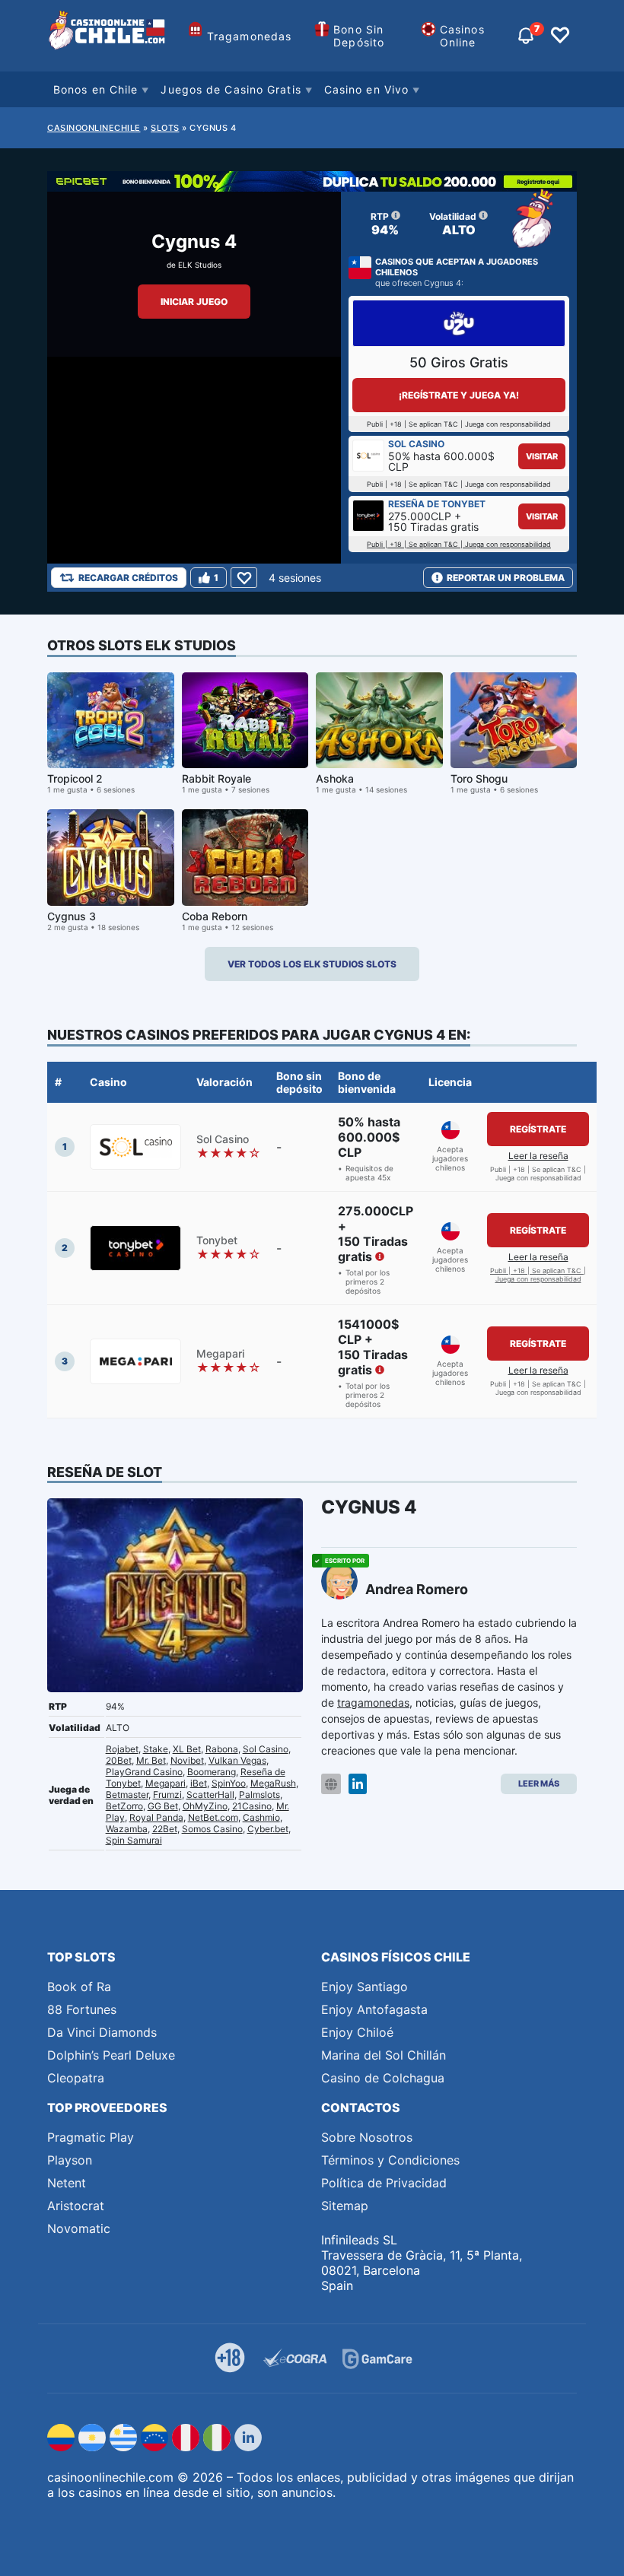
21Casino (252, 1806)
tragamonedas (373, 1703)
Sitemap (345, 2206)
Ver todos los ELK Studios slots (312, 964)
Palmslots (259, 1795)
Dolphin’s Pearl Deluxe (111, 2055)
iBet (199, 1783)
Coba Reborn (215, 916)
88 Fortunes (82, 2009)
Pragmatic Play (91, 2137)
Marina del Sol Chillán (384, 2055)
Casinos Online (462, 36)
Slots (165, 128)
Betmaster (127, 1795)
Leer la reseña (538, 1156)
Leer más (539, 1784)
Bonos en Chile (96, 89)
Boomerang (212, 1772)
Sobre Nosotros (367, 2137)
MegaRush (273, 1783)
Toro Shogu (479, 778)
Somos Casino (212, 1829)
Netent (67, 2183)
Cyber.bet (268, 1829)
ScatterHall (210, 1795)
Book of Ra (79, 1987)
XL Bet (187, 1749)
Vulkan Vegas (237, 1760)
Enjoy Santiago (365, 1987)
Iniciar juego (194, 302)
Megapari (166, 1783)
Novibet (187, 1760)
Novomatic (79, 2228)
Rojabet (122, 1749)
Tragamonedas (249, 36)
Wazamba (127, 1829)
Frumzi (167, 1795)
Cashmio (261, 1817)
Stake (156, 1749)
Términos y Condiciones (390, 2160)
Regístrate (538, 1129)
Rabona (222, 1749)
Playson (70, 2160)
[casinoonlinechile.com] (108, 36)
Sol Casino (266, 1749)
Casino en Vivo (366, 89)
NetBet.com (213, 1817)
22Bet (165, 1829)
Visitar (542, 456)
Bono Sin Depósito (359, 36)
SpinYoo (229, 1783)
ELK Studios (200, 265)
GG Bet (163, 1806)
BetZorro (124, 1806)
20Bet (119, 1760)
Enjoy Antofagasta (374, 2009)
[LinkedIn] (358, 1784)
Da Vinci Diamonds (102, 2032)
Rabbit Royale (216, 778)
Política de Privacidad (384, 2183)
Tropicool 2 (75, 778)
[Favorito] (244, 578)
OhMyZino (205, 1806)
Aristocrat (76, 2206)
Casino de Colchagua (383, 2078)
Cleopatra (76, 2078)
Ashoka (335, 778)
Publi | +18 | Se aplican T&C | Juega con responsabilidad (459, 544)
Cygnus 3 (72, 916)
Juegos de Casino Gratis (231, 89)
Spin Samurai (134, 1840)
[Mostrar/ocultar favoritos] (560, 36)
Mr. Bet (151, 1760)
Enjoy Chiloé (357, 2032)
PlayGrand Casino (144, 1772)
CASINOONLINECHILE (94, 128)
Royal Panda (156, 1817)
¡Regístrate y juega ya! (459, 395)
